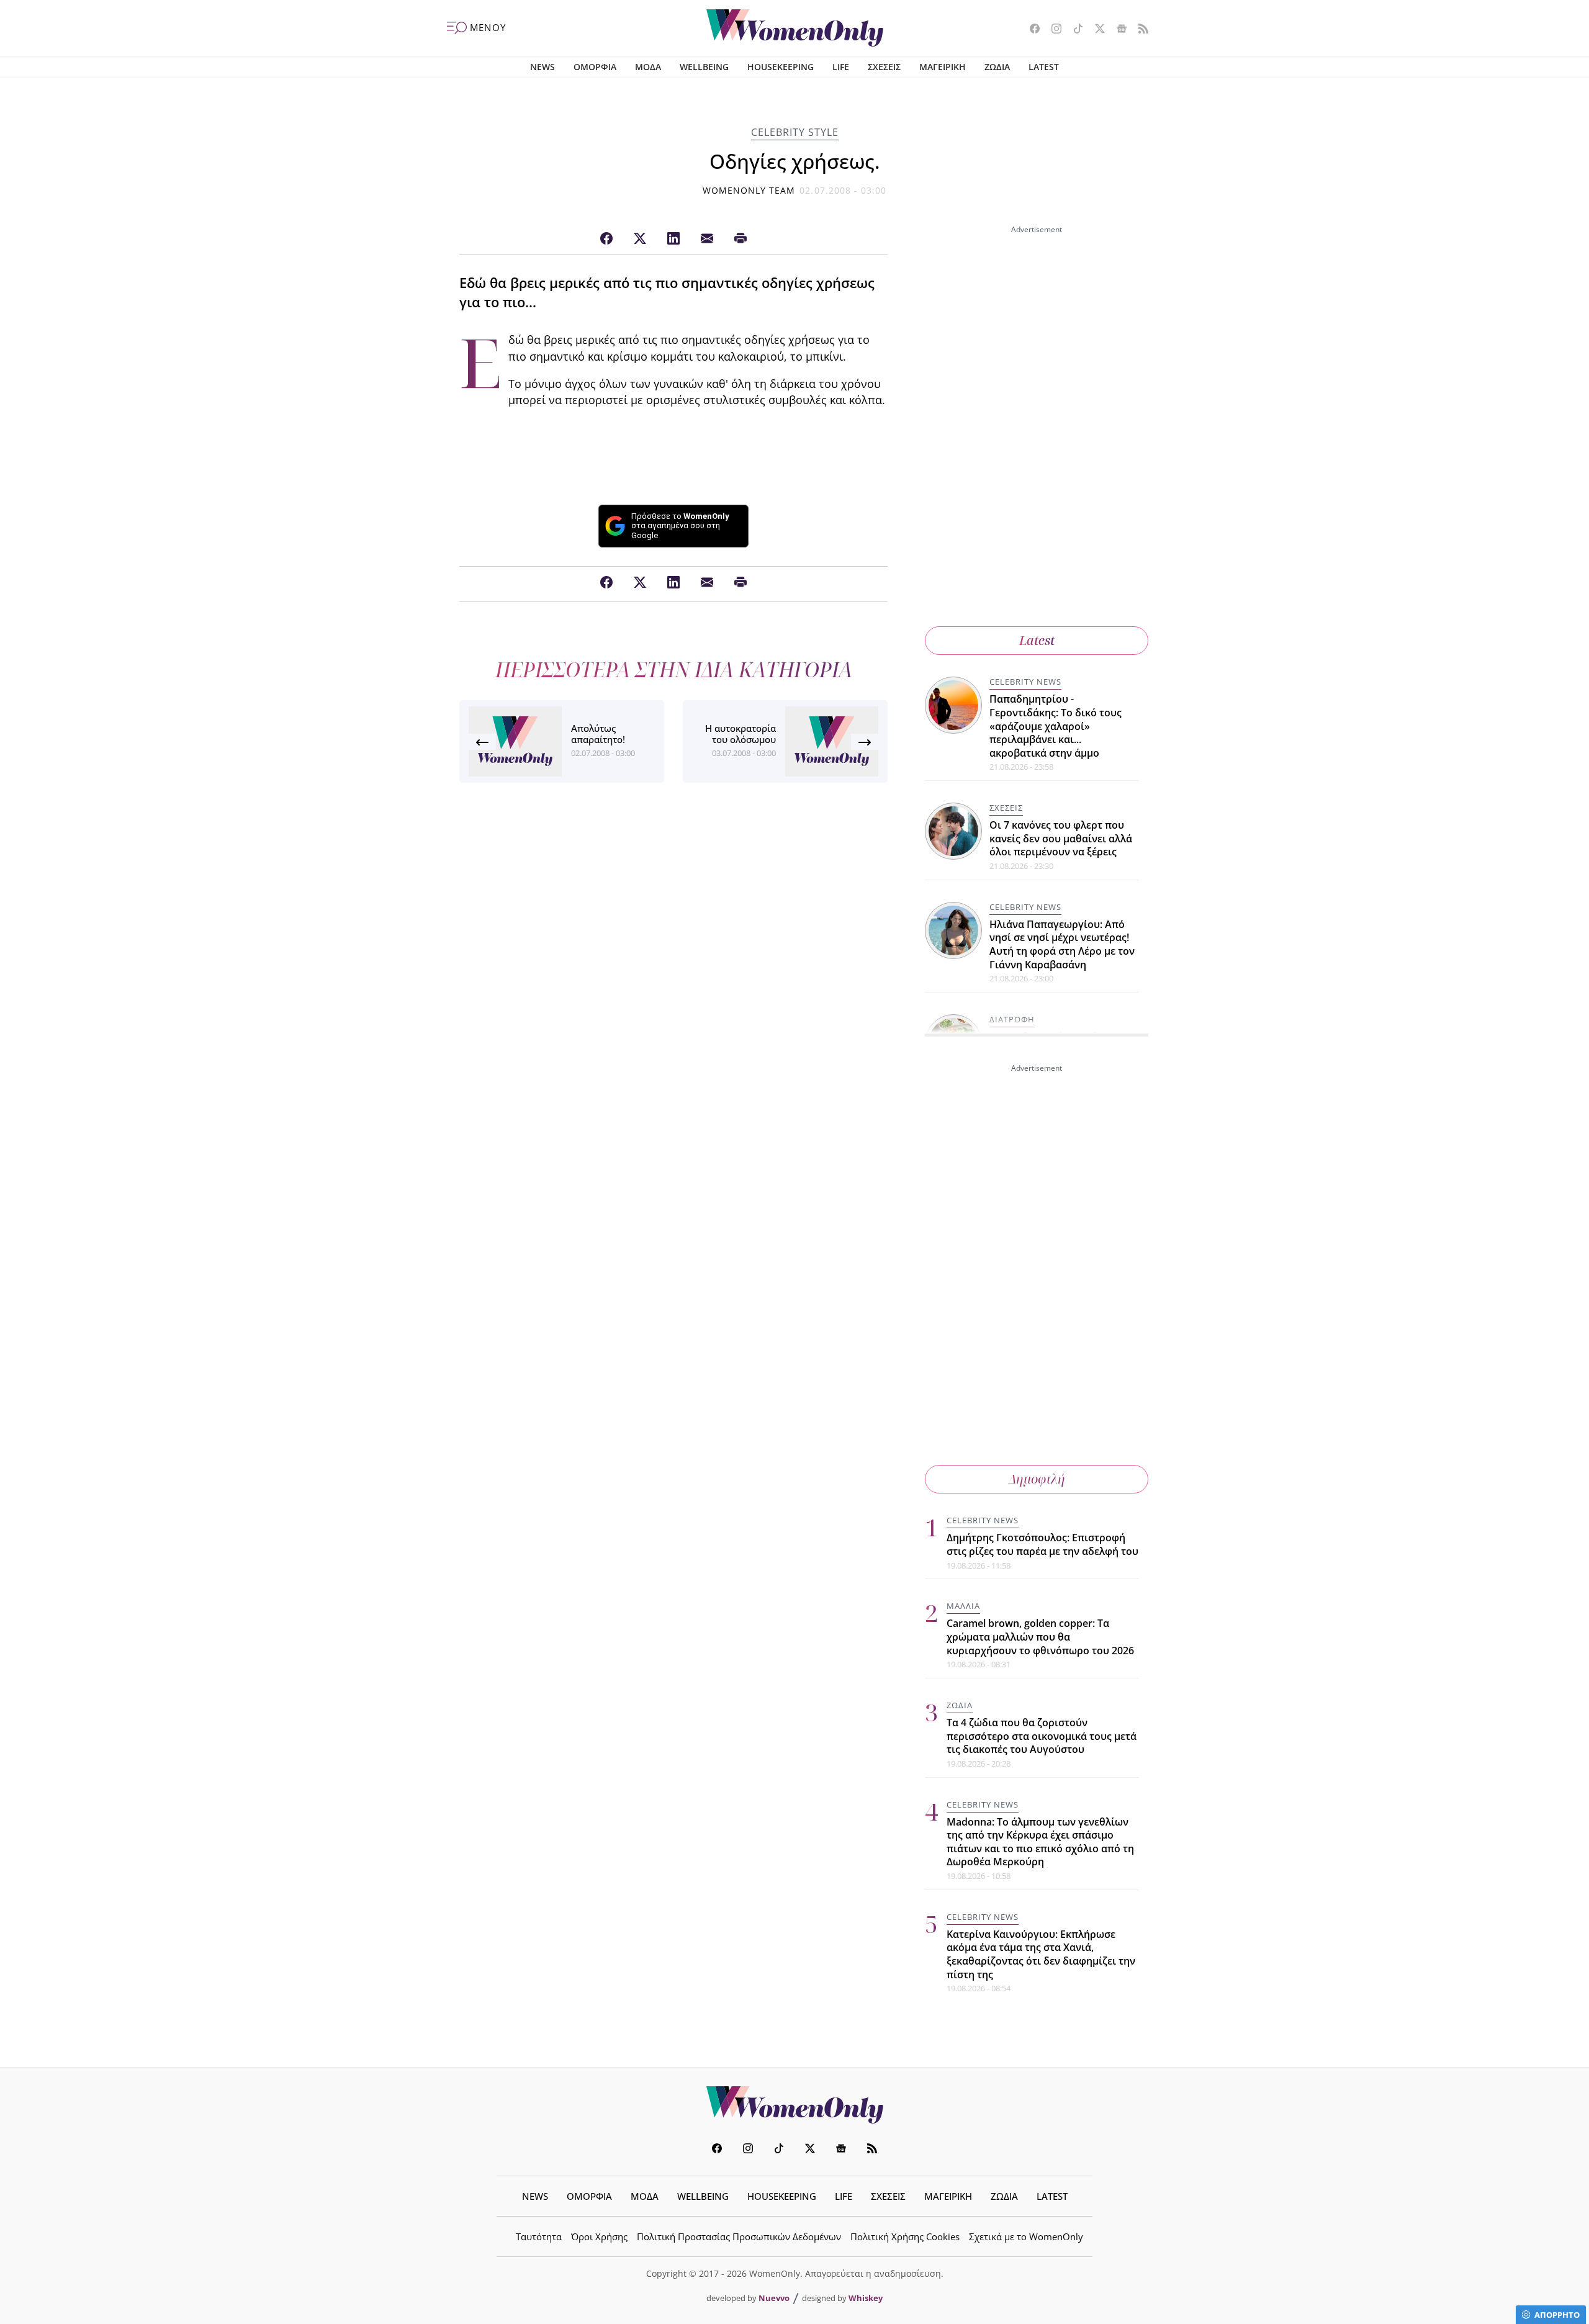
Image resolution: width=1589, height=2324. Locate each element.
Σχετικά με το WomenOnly (1026, 2236)
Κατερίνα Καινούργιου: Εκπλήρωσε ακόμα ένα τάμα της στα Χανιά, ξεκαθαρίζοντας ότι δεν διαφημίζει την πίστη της (1041, 1954)
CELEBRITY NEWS (1025, 682)
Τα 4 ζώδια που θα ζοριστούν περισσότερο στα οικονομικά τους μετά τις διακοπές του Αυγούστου (1042, 1736)
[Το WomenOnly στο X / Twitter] (1095, 30)
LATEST (1044, 67)
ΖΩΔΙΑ (997, 67)
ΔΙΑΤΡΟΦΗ (1012, 1019)
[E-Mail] (707, 239)
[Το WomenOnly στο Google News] (1117, 30)
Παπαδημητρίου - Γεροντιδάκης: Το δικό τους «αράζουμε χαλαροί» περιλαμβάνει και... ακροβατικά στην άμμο (1056, 726)
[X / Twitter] (640, 239)
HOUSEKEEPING (781, 67)
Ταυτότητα (539, 2236)
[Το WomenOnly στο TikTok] (1074, 30)
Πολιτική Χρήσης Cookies (905, 2236)
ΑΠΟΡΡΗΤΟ (1557, 2315)
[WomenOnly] (795, 28)
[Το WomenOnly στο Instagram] (1052, 30)
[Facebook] (606, 239)
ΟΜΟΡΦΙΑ (595, 67)
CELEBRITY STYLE (795, 132)
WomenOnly (794, 2105)
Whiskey (866, 2298)
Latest (1037, 640)
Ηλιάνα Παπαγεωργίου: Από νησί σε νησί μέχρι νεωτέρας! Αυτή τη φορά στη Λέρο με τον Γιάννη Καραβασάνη (1062, 944)
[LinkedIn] (673, 239)
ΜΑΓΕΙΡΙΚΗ (943, 67)
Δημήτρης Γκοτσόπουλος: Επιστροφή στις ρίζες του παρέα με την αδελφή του (1042, 1544)
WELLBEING (704, 67)
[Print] (740, 239)
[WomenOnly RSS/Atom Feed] (1139, 30)
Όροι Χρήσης (599, 2236)
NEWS (542, 67)
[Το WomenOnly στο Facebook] (1030, 30)
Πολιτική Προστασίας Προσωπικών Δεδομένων (739, 2236)
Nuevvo (774, 2298)
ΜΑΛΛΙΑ (963, 1606)
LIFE (841, 67)
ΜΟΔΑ (648, 67)
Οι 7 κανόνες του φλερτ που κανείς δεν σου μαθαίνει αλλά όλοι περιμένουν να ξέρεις (1061, 838)
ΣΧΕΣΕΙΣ (884, 67)
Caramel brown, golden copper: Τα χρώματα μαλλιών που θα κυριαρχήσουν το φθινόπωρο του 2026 (1040, 1637)
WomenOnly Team (749, 190)
